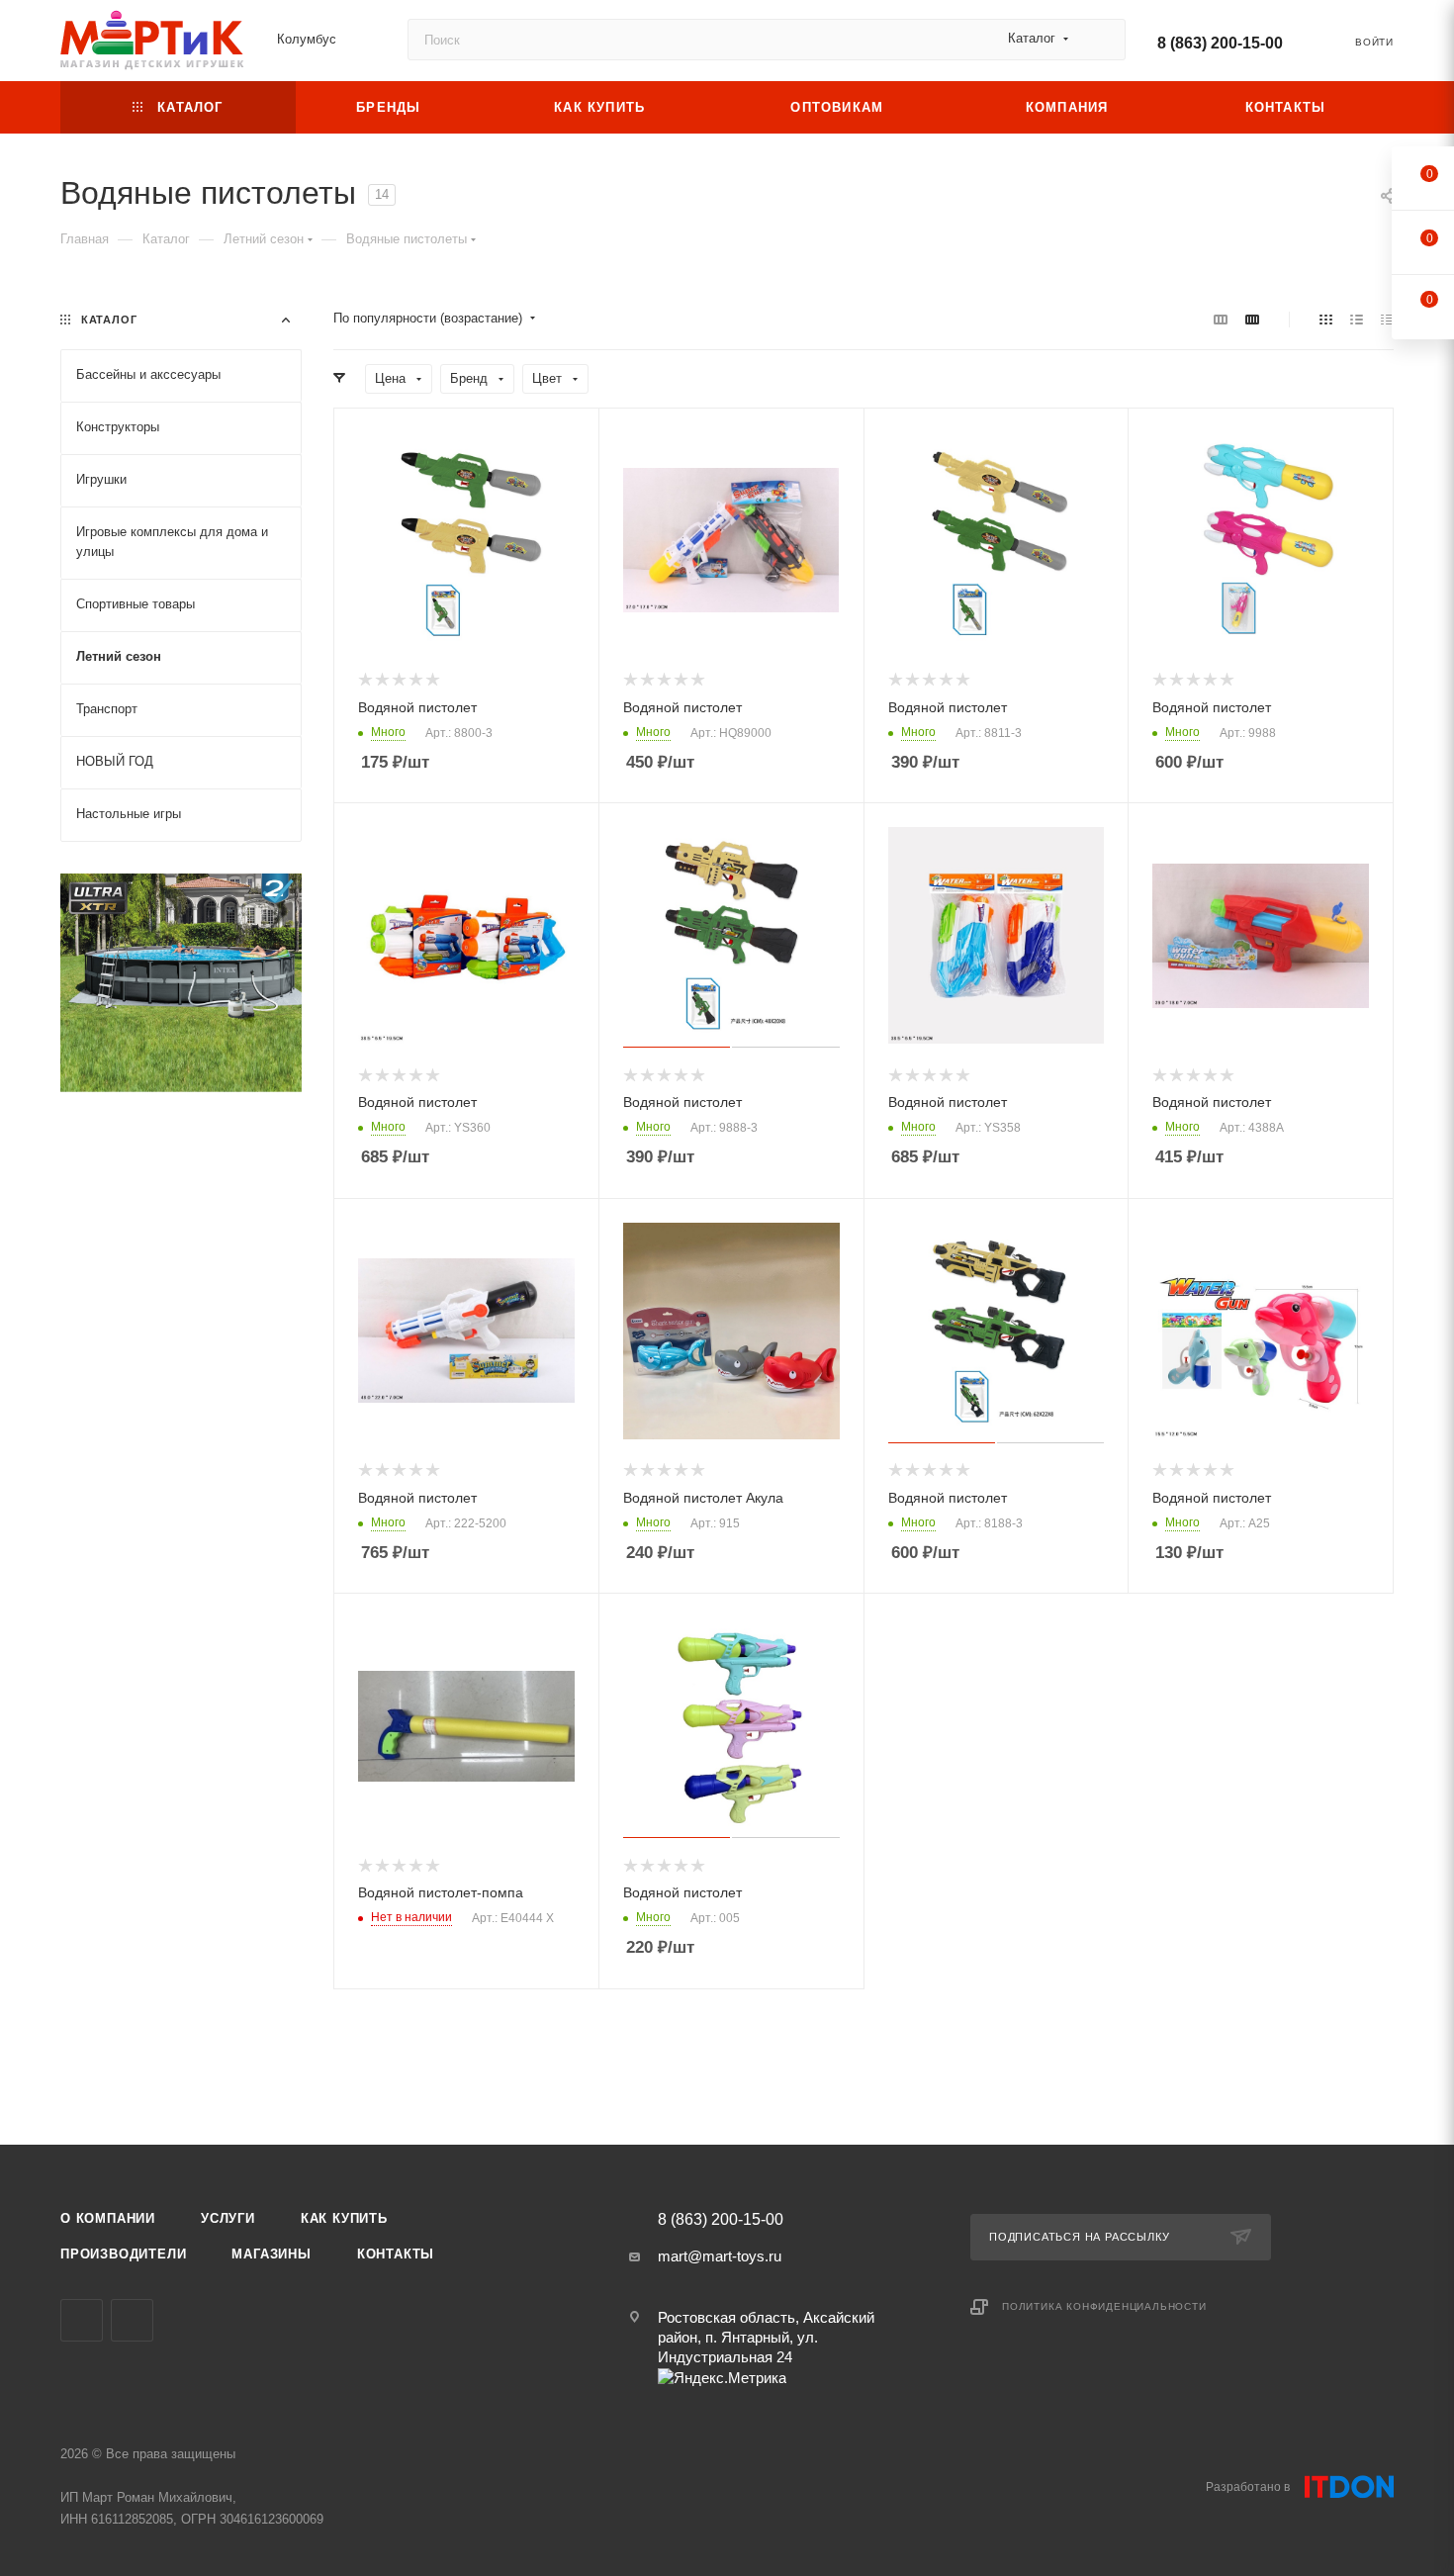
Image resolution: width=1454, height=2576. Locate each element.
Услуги (228, 2218)
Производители (123, 2254)
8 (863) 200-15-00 (1220, 43)
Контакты (396, 2254)
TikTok (132, 2320)
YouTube (82, 2320)
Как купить (344, 2218)
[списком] (1357, 319)
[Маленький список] (1221, 319)
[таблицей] (1387, 319)
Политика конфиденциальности (1104, 2306)
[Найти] (1101, 40)
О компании (108, 2218)
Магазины (271, 2254)
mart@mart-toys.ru (720, 2256)
